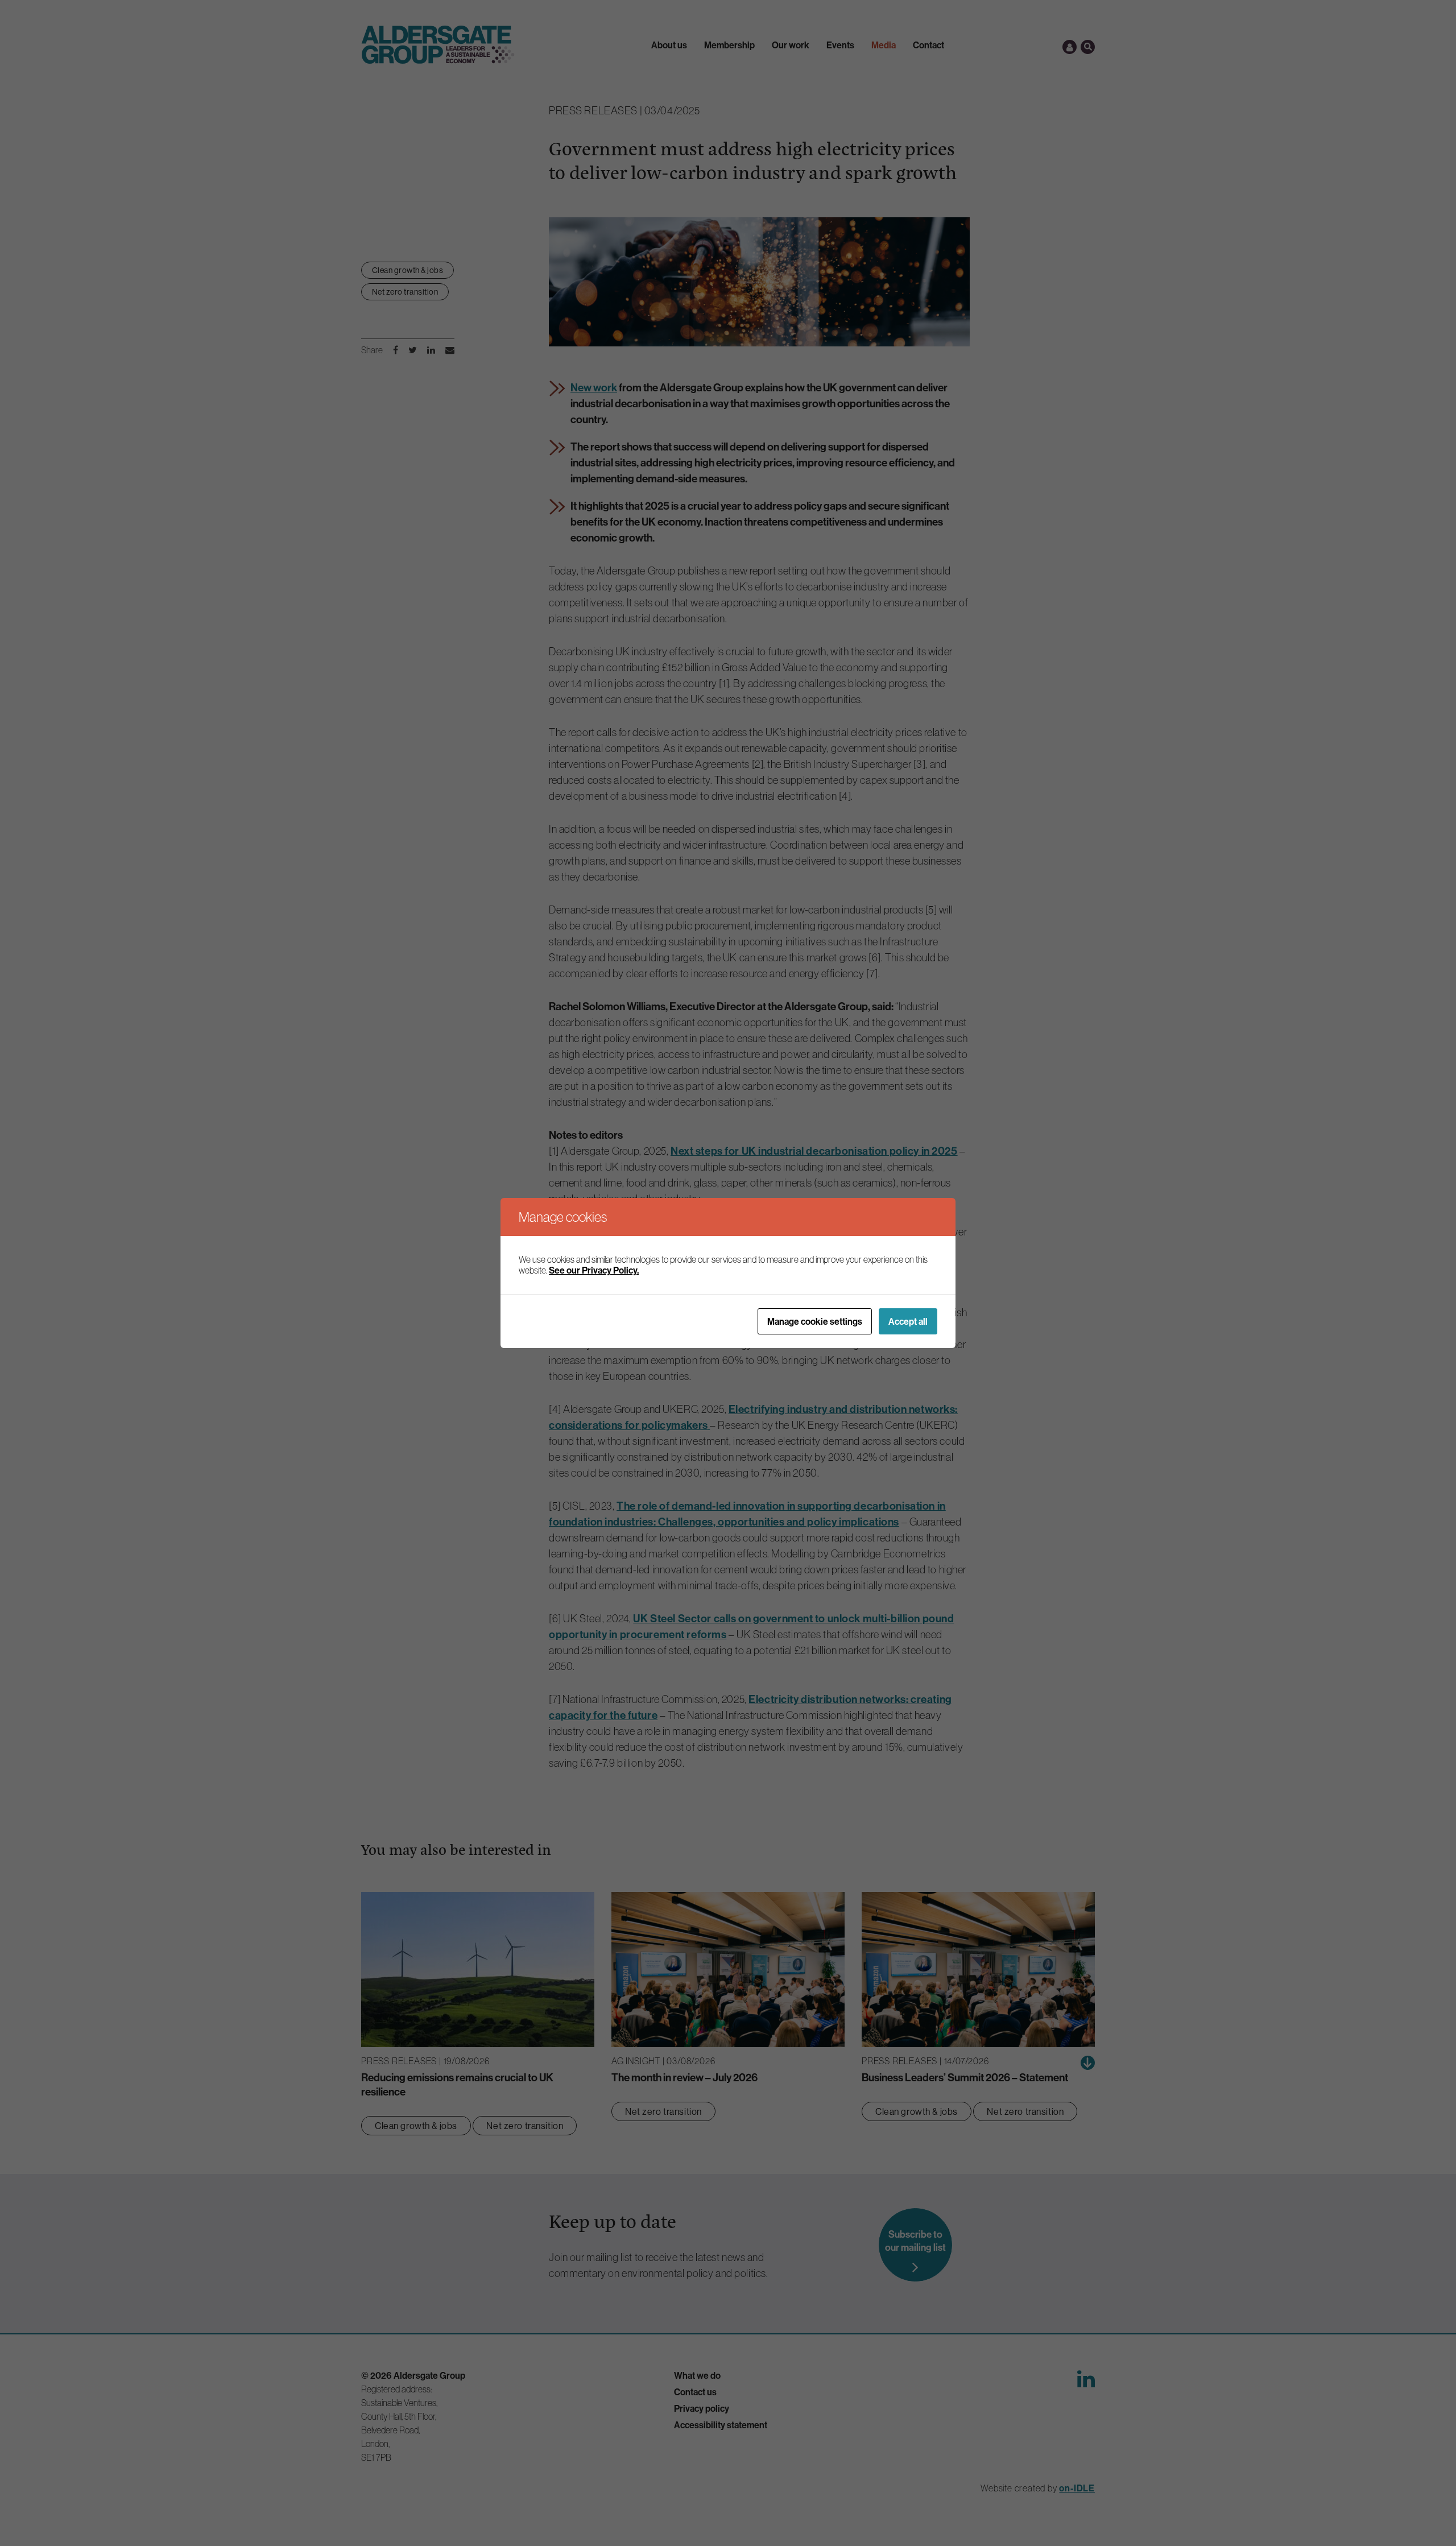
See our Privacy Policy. (594, 1270)
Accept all (908, 1321)
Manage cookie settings (815, 1321)
